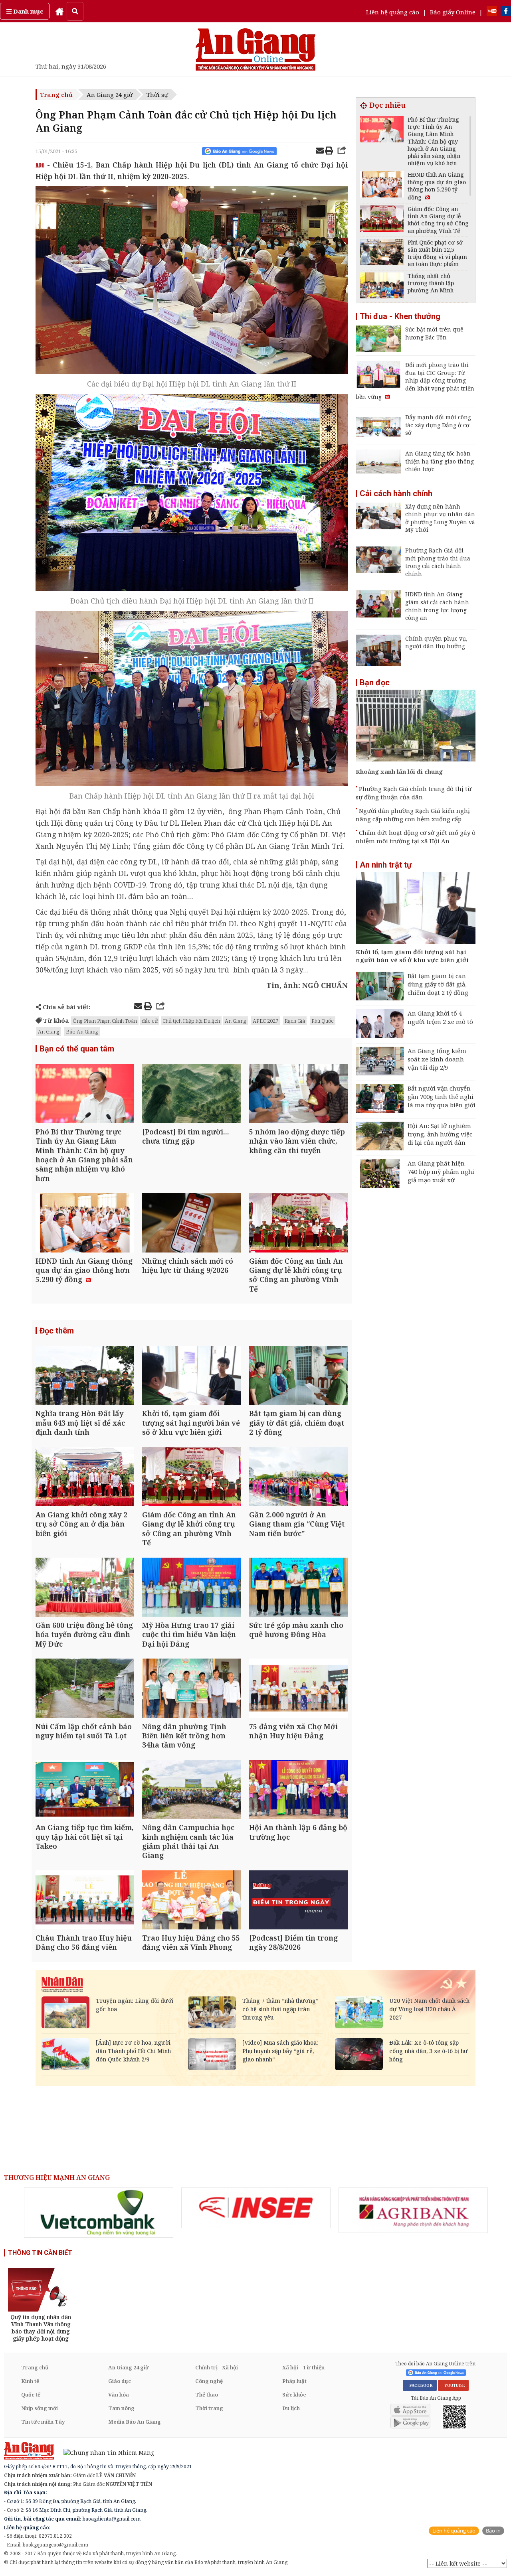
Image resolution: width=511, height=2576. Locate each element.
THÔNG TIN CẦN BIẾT (40, 2253)
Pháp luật (294, 2381)
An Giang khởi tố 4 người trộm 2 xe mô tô (440, 1017)
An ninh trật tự (386, 865)
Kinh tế (30, 2381)
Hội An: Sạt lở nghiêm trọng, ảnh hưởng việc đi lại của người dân (440, 1134)
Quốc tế (31, 2395)
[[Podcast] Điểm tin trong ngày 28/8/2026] (298, 1901)
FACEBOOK (420, 2385)
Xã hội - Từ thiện (303, 2367)
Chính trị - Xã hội (217, 2367)
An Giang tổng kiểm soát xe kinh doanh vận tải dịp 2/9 (437, 1059)
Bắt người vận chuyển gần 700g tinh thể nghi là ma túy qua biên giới (442, 1097)
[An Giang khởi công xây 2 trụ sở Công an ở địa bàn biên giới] (85, 1478)
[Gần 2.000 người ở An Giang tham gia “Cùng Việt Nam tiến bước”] (298, 1478)
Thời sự (157, 95)
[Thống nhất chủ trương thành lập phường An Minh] (382, 287)
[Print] (329, 152)
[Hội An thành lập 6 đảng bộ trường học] (298, 1790)
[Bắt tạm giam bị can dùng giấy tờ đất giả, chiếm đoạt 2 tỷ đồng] (298, 1376)
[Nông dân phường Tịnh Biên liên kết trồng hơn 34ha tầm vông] (191, 1689)
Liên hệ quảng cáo (393, 12)
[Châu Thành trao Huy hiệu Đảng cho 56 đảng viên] (85, 1901)
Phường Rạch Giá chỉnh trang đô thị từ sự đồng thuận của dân (414, 793)
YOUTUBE (453, 2385)
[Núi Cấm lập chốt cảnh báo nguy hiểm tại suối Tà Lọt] (85, 1689)
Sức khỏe (294, 2395)
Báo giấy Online (453, 12)
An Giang (236, 1021)
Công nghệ (209, 2381)
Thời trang (209, 2408)
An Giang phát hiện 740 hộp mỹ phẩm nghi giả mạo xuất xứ (441, 1172)
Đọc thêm (57, 1331)
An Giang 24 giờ (110, 95)
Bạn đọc (375, 682)
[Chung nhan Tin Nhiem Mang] (105, 2452)
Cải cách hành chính (396, 493)
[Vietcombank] (99, 2213)
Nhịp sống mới (40, 2408)
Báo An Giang (82, 1032)
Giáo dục (120, 2381)
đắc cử (150, 1021)
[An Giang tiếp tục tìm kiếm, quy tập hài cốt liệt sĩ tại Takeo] (85, 1790)
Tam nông (121, 2408)
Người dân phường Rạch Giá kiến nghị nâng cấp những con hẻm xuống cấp (413, 815)
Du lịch (291, 2408)
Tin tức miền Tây (43, 2422)
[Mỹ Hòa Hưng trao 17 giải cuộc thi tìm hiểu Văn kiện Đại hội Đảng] (191, 1588)
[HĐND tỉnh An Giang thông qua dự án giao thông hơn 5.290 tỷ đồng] (85, 1224)
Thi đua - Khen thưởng (400, 316)
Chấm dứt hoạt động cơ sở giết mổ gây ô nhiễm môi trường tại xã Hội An (416, 837)
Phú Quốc (323, 1021)
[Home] (59, 11)
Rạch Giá (295, 1021)
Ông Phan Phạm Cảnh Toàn (105, 1021)
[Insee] (256, 2208)
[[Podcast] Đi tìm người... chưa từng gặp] (191, 1094)
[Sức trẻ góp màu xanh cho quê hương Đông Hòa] (298, 1588)
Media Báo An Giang (135, 2422)
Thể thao (207, 2395)
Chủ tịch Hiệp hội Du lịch (191, 1021)
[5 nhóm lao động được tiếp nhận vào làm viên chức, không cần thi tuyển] (298, 1094)
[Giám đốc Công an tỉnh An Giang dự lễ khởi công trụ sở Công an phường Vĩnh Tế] (298, 1224)
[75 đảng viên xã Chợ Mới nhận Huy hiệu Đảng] (298, 1689)
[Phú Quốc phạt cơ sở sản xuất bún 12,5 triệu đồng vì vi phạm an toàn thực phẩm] (382, 253)
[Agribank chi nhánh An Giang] (413, 2210)
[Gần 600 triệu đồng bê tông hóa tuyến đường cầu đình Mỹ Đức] (85, 1588)
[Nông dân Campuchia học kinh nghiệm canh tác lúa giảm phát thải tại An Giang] (191, 1790)
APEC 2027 (265, 1021)
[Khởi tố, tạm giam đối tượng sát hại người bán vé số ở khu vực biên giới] (191, 1376)
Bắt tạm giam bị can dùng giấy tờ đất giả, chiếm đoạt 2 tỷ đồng (438, 984)
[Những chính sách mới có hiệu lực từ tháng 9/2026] (191, 1224)
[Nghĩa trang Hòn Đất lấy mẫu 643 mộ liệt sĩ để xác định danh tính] (85, 1376)
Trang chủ (56, 95)
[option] (99, 2213)
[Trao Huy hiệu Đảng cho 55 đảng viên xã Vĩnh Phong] (191, 1901)
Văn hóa (119, 2395)
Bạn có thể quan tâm (77, 1049)
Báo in (493, 2531)
